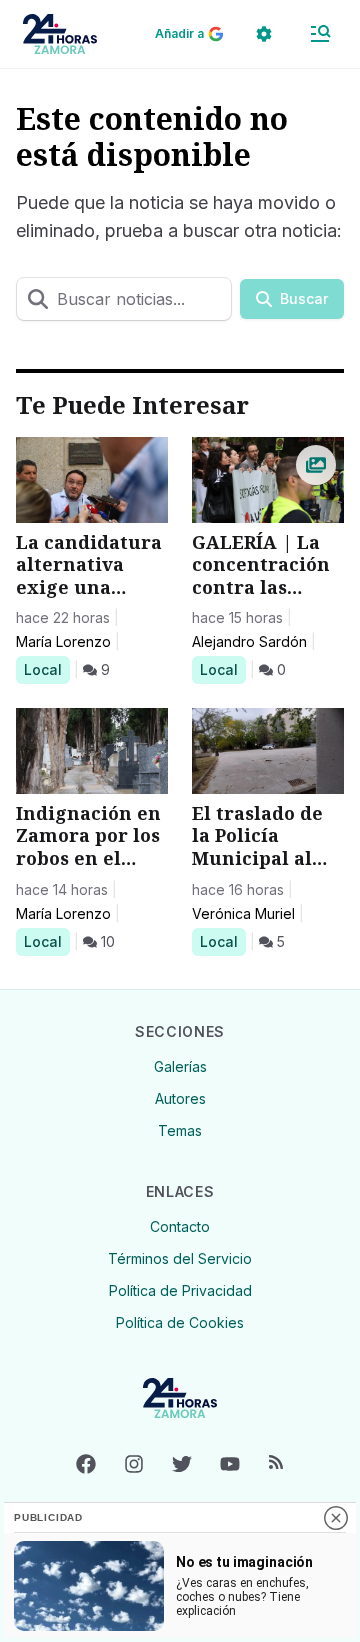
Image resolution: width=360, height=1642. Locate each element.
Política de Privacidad (180, 1290)
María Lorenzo (63, 641)
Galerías (180, 1066)
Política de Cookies (180, 1322)
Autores (180, 1098)
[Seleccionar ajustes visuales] (264, 34)
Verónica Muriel (243, 913)
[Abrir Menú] (320, 34)
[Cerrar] (336, 1518)
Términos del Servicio (180, 1258)
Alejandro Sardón (249, 641)
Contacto (180, 1226)
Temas (180, 1130)
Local (46, 669)
